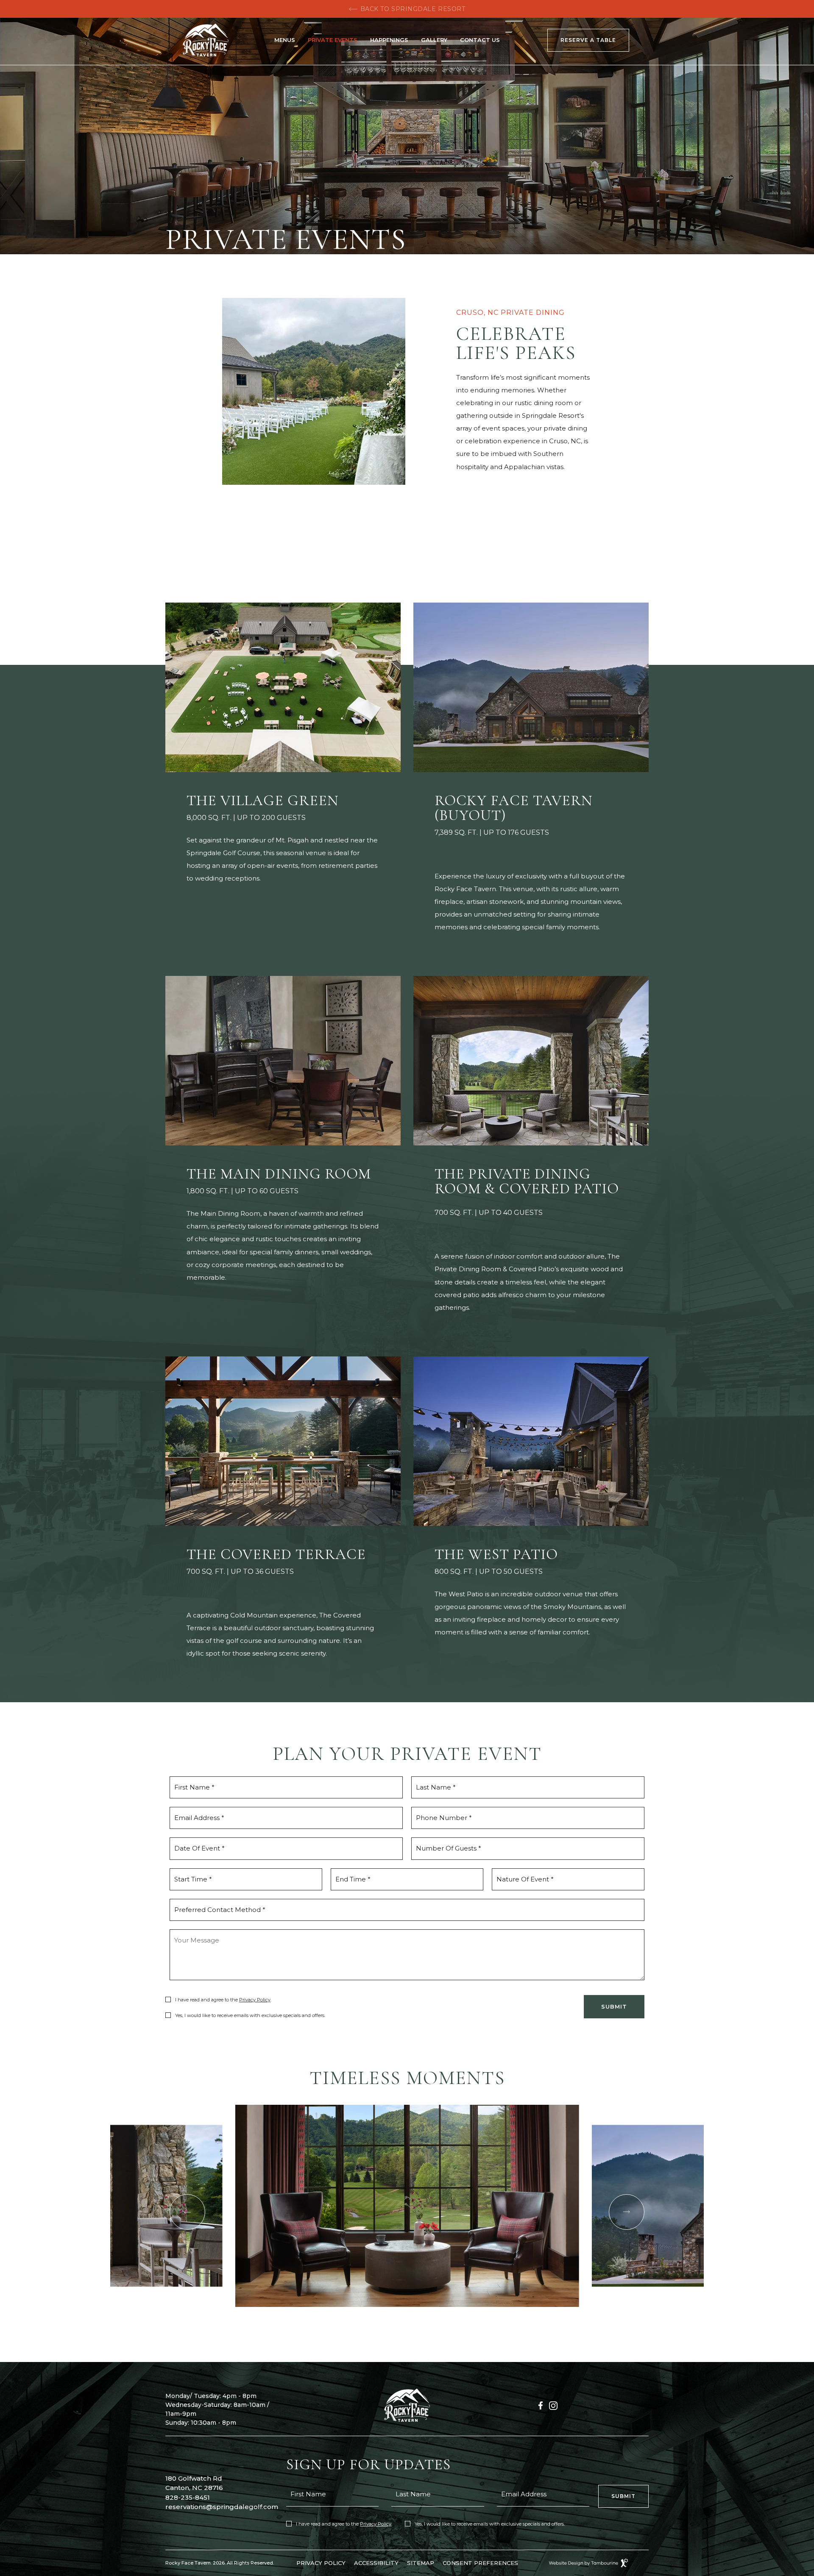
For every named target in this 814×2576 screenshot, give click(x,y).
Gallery (434, 40)
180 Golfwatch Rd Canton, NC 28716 (194, 2483)
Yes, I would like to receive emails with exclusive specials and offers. (250, 2015)
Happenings (389, 40)
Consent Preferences (480, 2563)
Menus (285, 40)
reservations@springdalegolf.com (222, 2507)
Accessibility (376, 2563)
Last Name (413, 2494)
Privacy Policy (255, 2000)
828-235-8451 (188, 2497)
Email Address (524, 2494)
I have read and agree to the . (222, 1999)
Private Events (333, 40)
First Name (308, 2494)
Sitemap (421, 2563)
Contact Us (480, 40)
